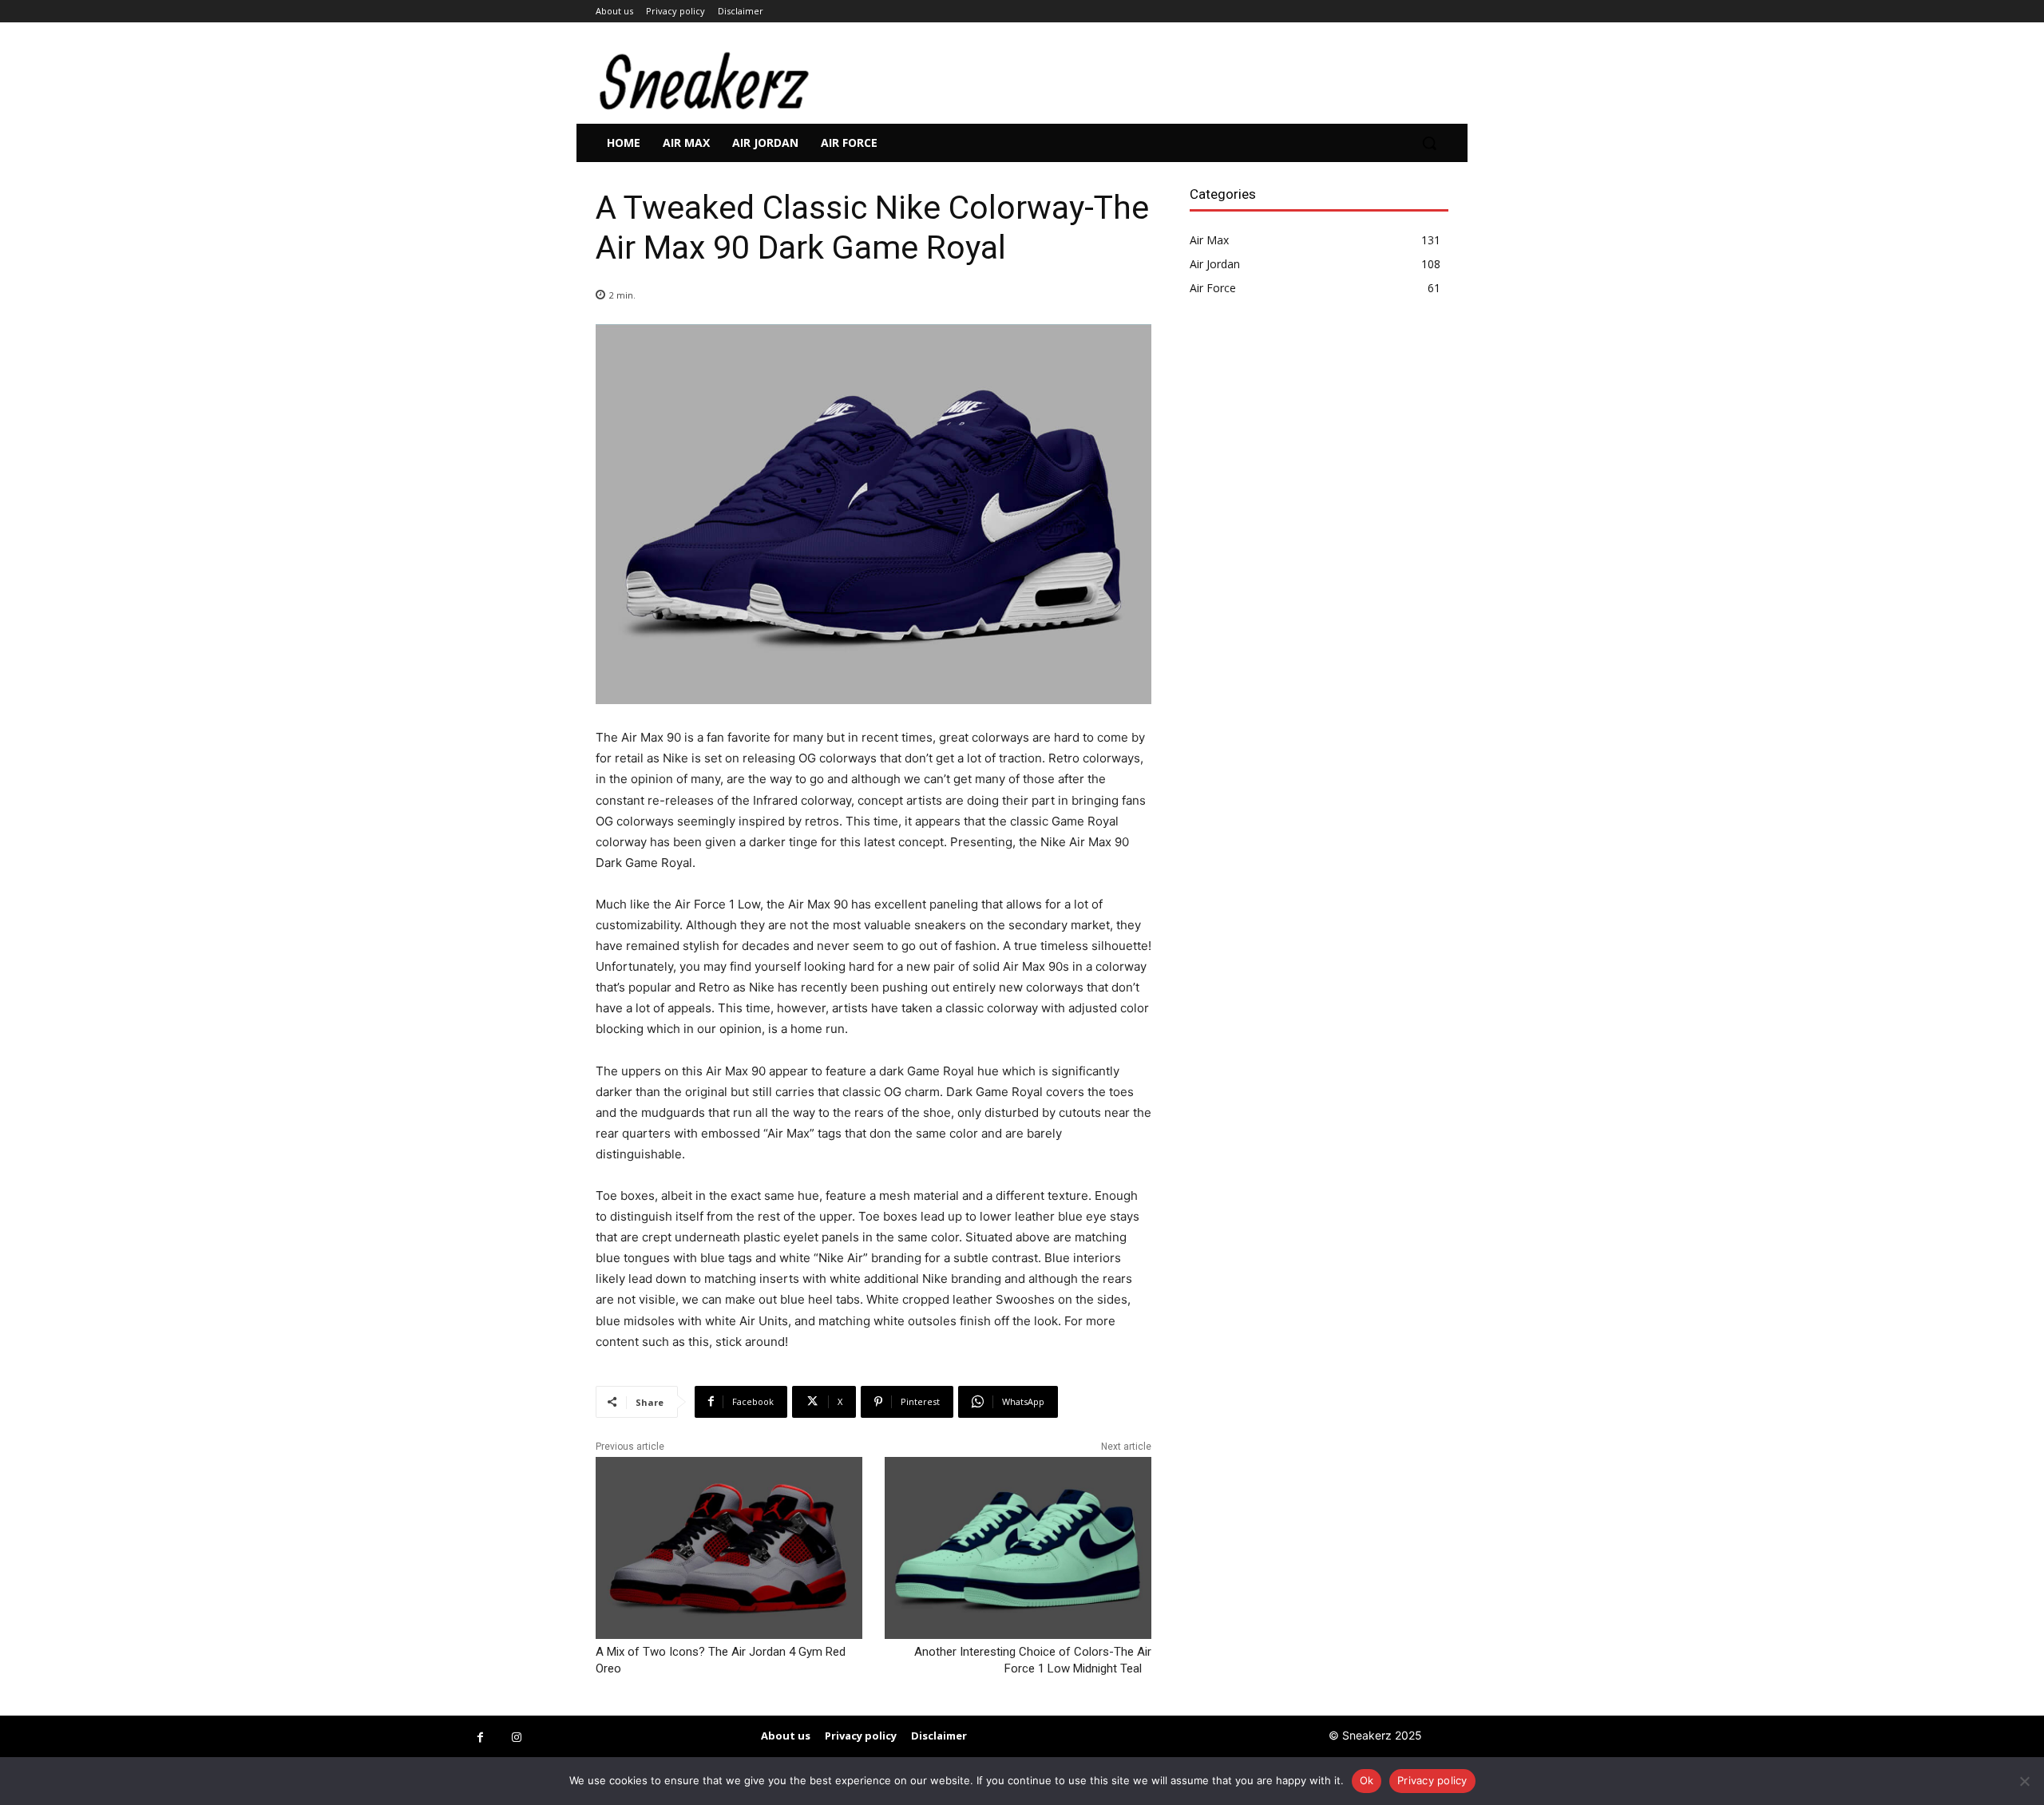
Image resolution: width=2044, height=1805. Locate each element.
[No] (2024, 1781)
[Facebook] (480, 1738)
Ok (1367, 1780)
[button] (1429, 143)
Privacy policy (1432, 1780)
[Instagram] (516, 1738)
